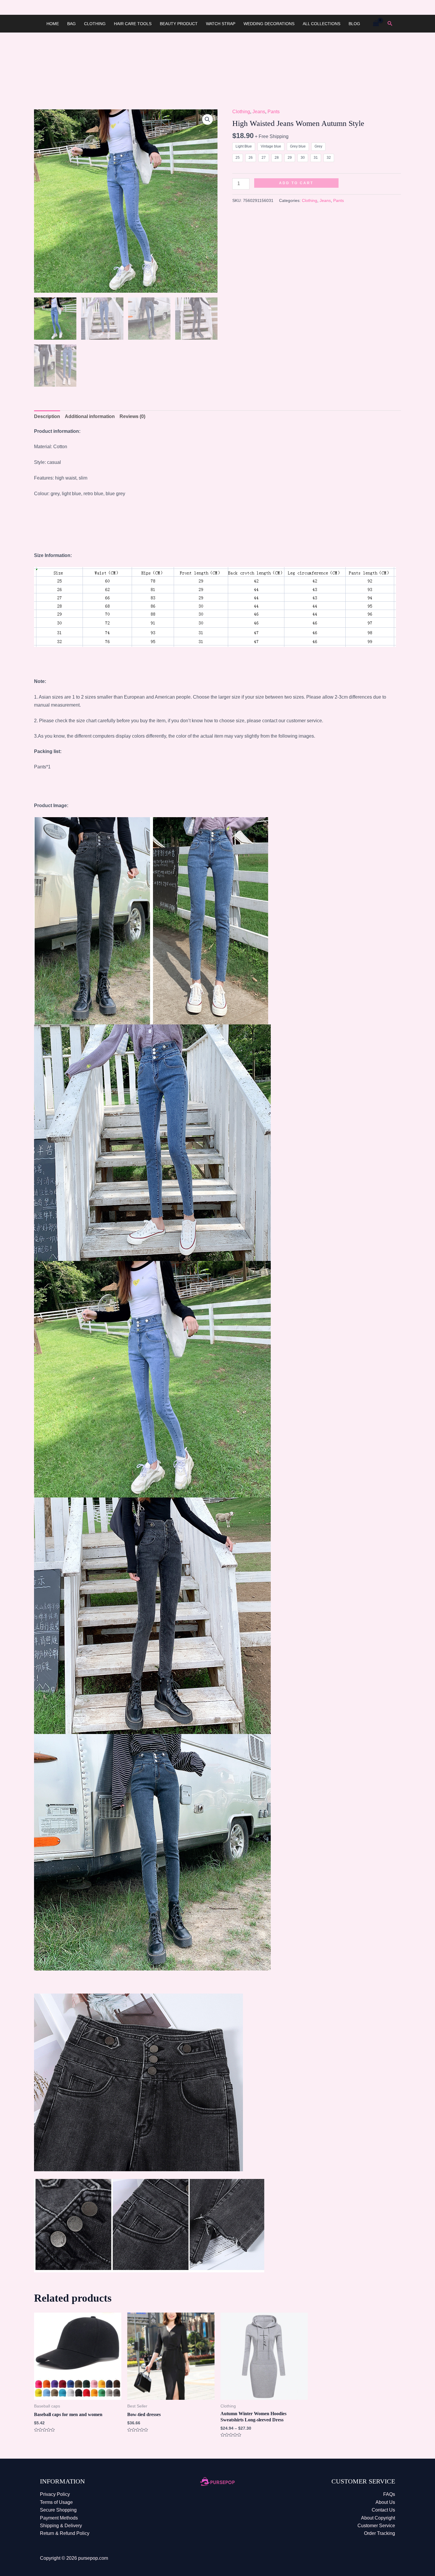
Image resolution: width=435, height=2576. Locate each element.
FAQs (389, 2494)
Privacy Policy (55, 2494)
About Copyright (378, 2518)
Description (47, 416)
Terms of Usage (56, 2502)
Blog (354, 24)
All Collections (322, 24)
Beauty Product (179, 24)
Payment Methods (59, 2518)
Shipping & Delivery (61, 2526)
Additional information (90, 416)
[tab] (47, 417)
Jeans (259, 112)
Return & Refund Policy (65, 2533)
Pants (274, 112)
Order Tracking (380, 2533)
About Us (385, 2502)
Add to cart (296, 183)
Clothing (95, 24)
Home (53, 24)
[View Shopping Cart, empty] (376, 24)
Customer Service (376, 2526)
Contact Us (383, 2510)
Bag (71, 24)
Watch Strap (221, 24)
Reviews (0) (132, 416)
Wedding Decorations (269, 24)
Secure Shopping (58, 2510)
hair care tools (133, 24)
